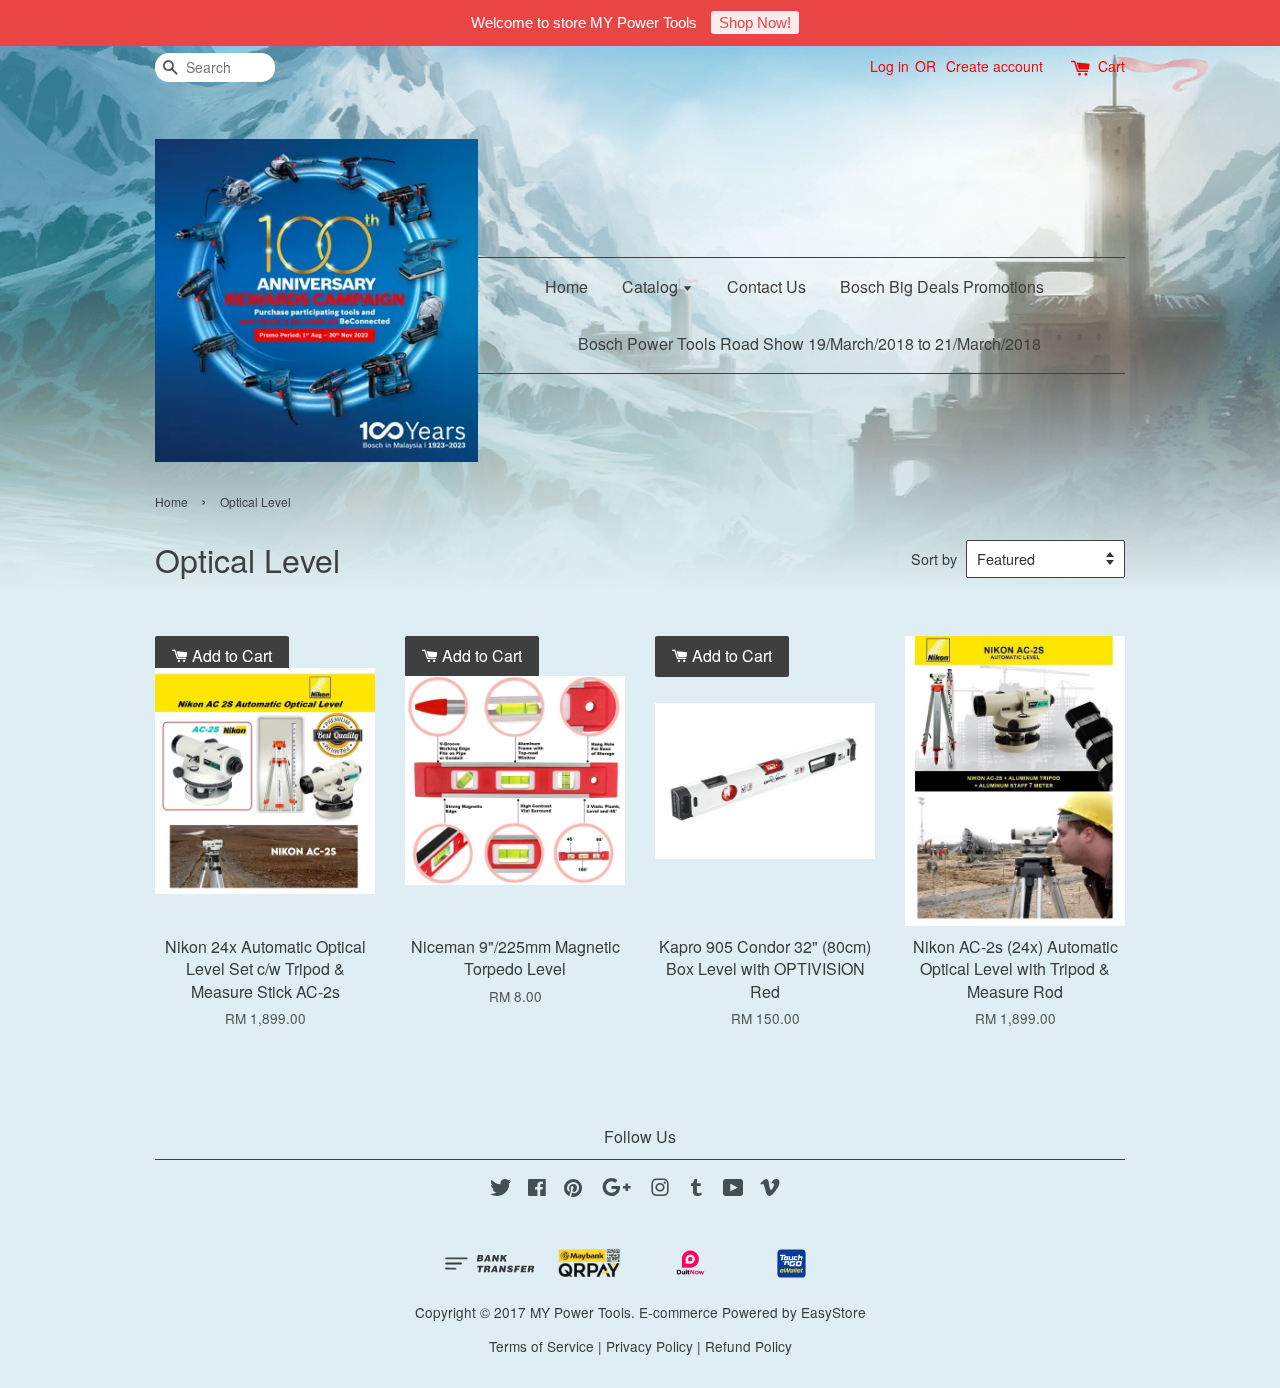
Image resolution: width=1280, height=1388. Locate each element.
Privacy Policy (649, 1346)
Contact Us (766, 286)
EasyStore (833, 1312)
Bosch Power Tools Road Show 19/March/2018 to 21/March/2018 (809, 343)
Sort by (934, 558)
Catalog (652, 286)
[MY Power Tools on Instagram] (660, 1190)
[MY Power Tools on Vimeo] (770, 1190)
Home (566, 286)
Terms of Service (541, 1346)
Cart (1111, 66)
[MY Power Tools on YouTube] (733, 1190)
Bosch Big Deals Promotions (942, 286)
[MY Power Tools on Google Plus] (616, 1190)
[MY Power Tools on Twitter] (501, 1190)
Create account (994, 66)
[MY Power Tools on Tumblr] (696, 1190)
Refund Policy (748, 1346)
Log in (889, 66)
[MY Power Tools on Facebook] (537, 1190)
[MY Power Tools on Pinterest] (573, 1190)
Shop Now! (755, 22)
